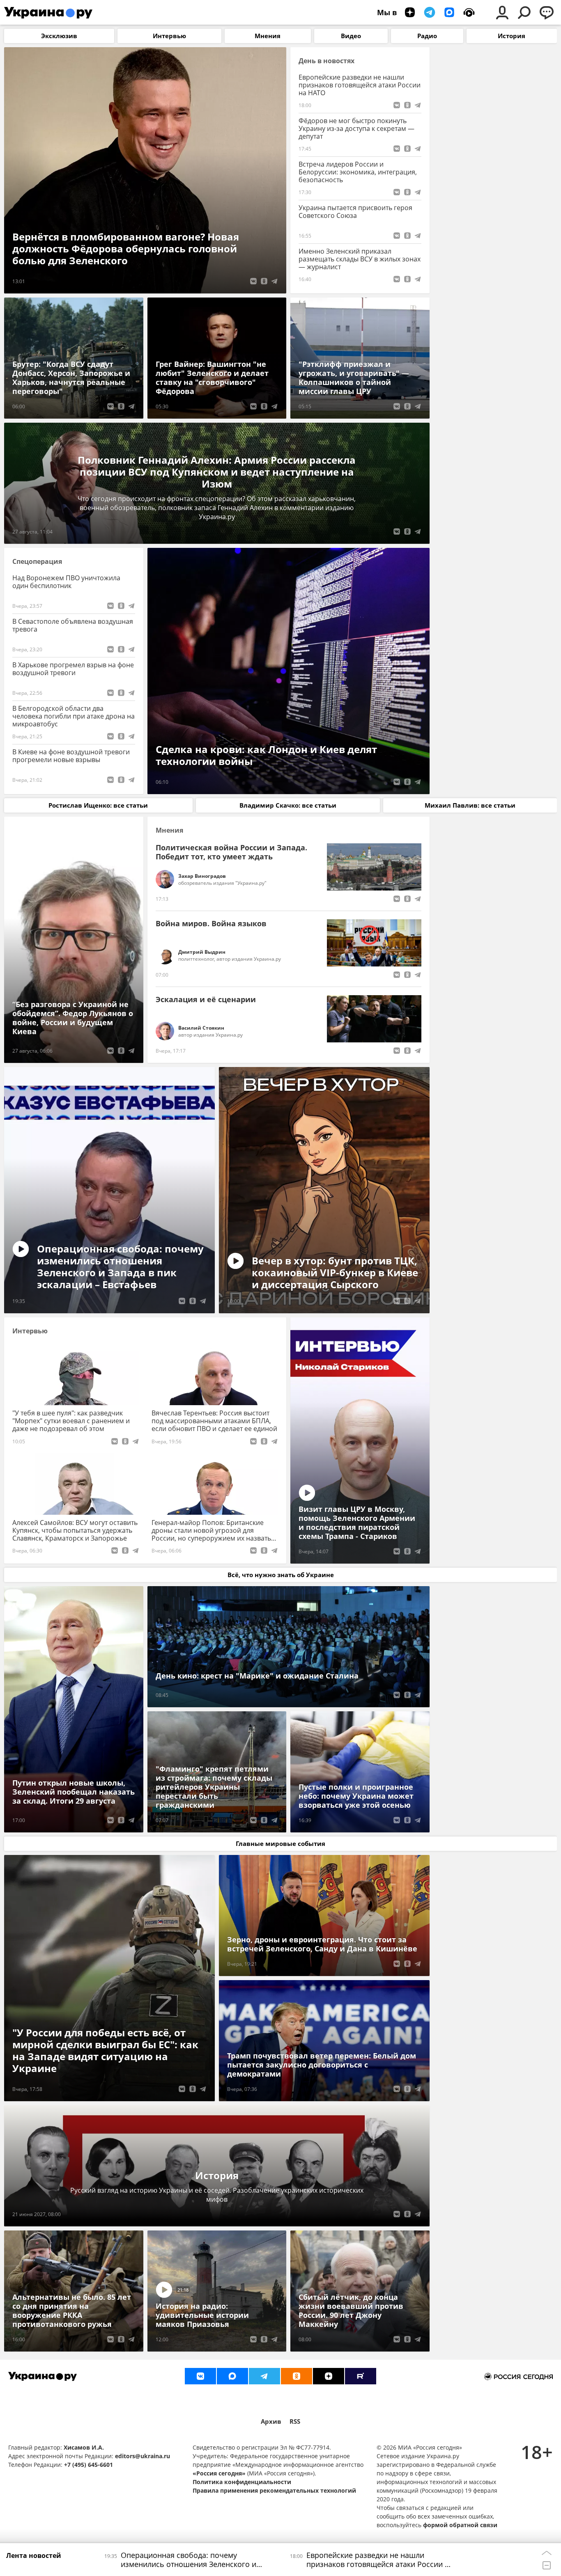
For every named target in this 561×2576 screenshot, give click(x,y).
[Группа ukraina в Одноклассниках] (297, 2376)
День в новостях (326, 61)
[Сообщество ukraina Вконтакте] (200, 2376)
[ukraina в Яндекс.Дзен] (329, 2376)
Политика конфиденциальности (242, 2482)
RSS (295, 2421)
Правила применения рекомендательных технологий (274, 2490)
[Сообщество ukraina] (232, 2376)
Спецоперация (37, 562)
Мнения (169, 830)
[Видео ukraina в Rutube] (361, 2376)
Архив (271, 2421)
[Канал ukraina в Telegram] (264, 2376)
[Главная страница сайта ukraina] (48, 12)
